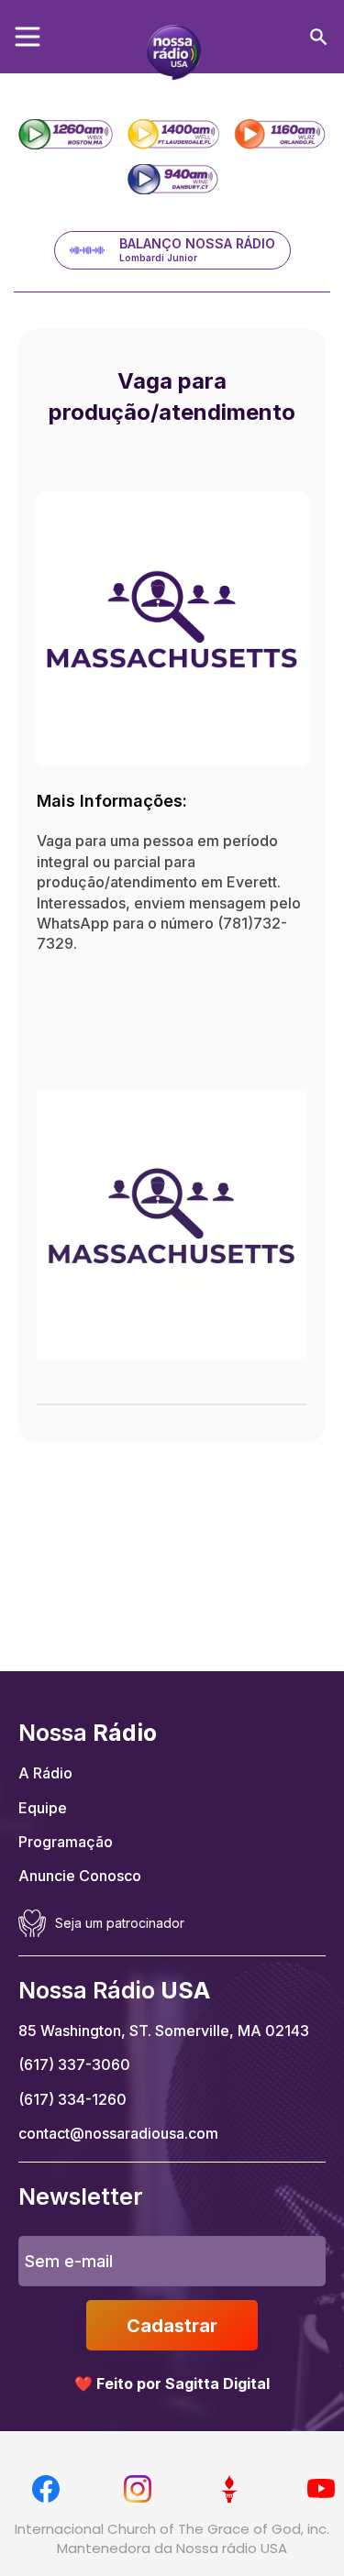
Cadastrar (172, 2326)
